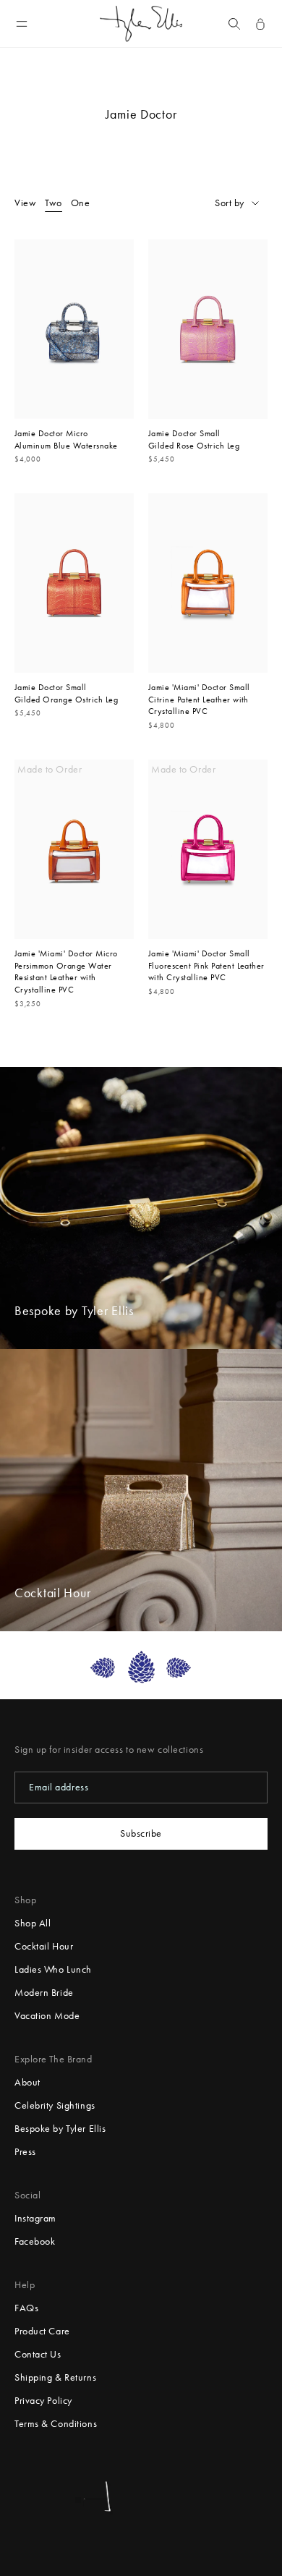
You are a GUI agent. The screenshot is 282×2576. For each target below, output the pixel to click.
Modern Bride (44, 1993)
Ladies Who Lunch (53, 1969)
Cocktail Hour (44, 1946)
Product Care (42, 2331)
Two (54, 203)
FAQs (26, 2308)
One (81, 203)
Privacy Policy (43, 2401)
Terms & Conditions (56, 2424)
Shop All (33, 1923)
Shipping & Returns (55, 2377)
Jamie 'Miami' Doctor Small (199, 687)
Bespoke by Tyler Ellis (60, 2129)
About (27, 2082)
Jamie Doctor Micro (51, 433)
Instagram (35, 2218)
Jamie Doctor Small (184, 433)
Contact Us (38, 2354)
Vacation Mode (47, 2016)
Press (25, 2152)
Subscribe (141, 1833)
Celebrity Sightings (55, 2105)
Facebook (35, 2241)
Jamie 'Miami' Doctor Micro (66, 953)
